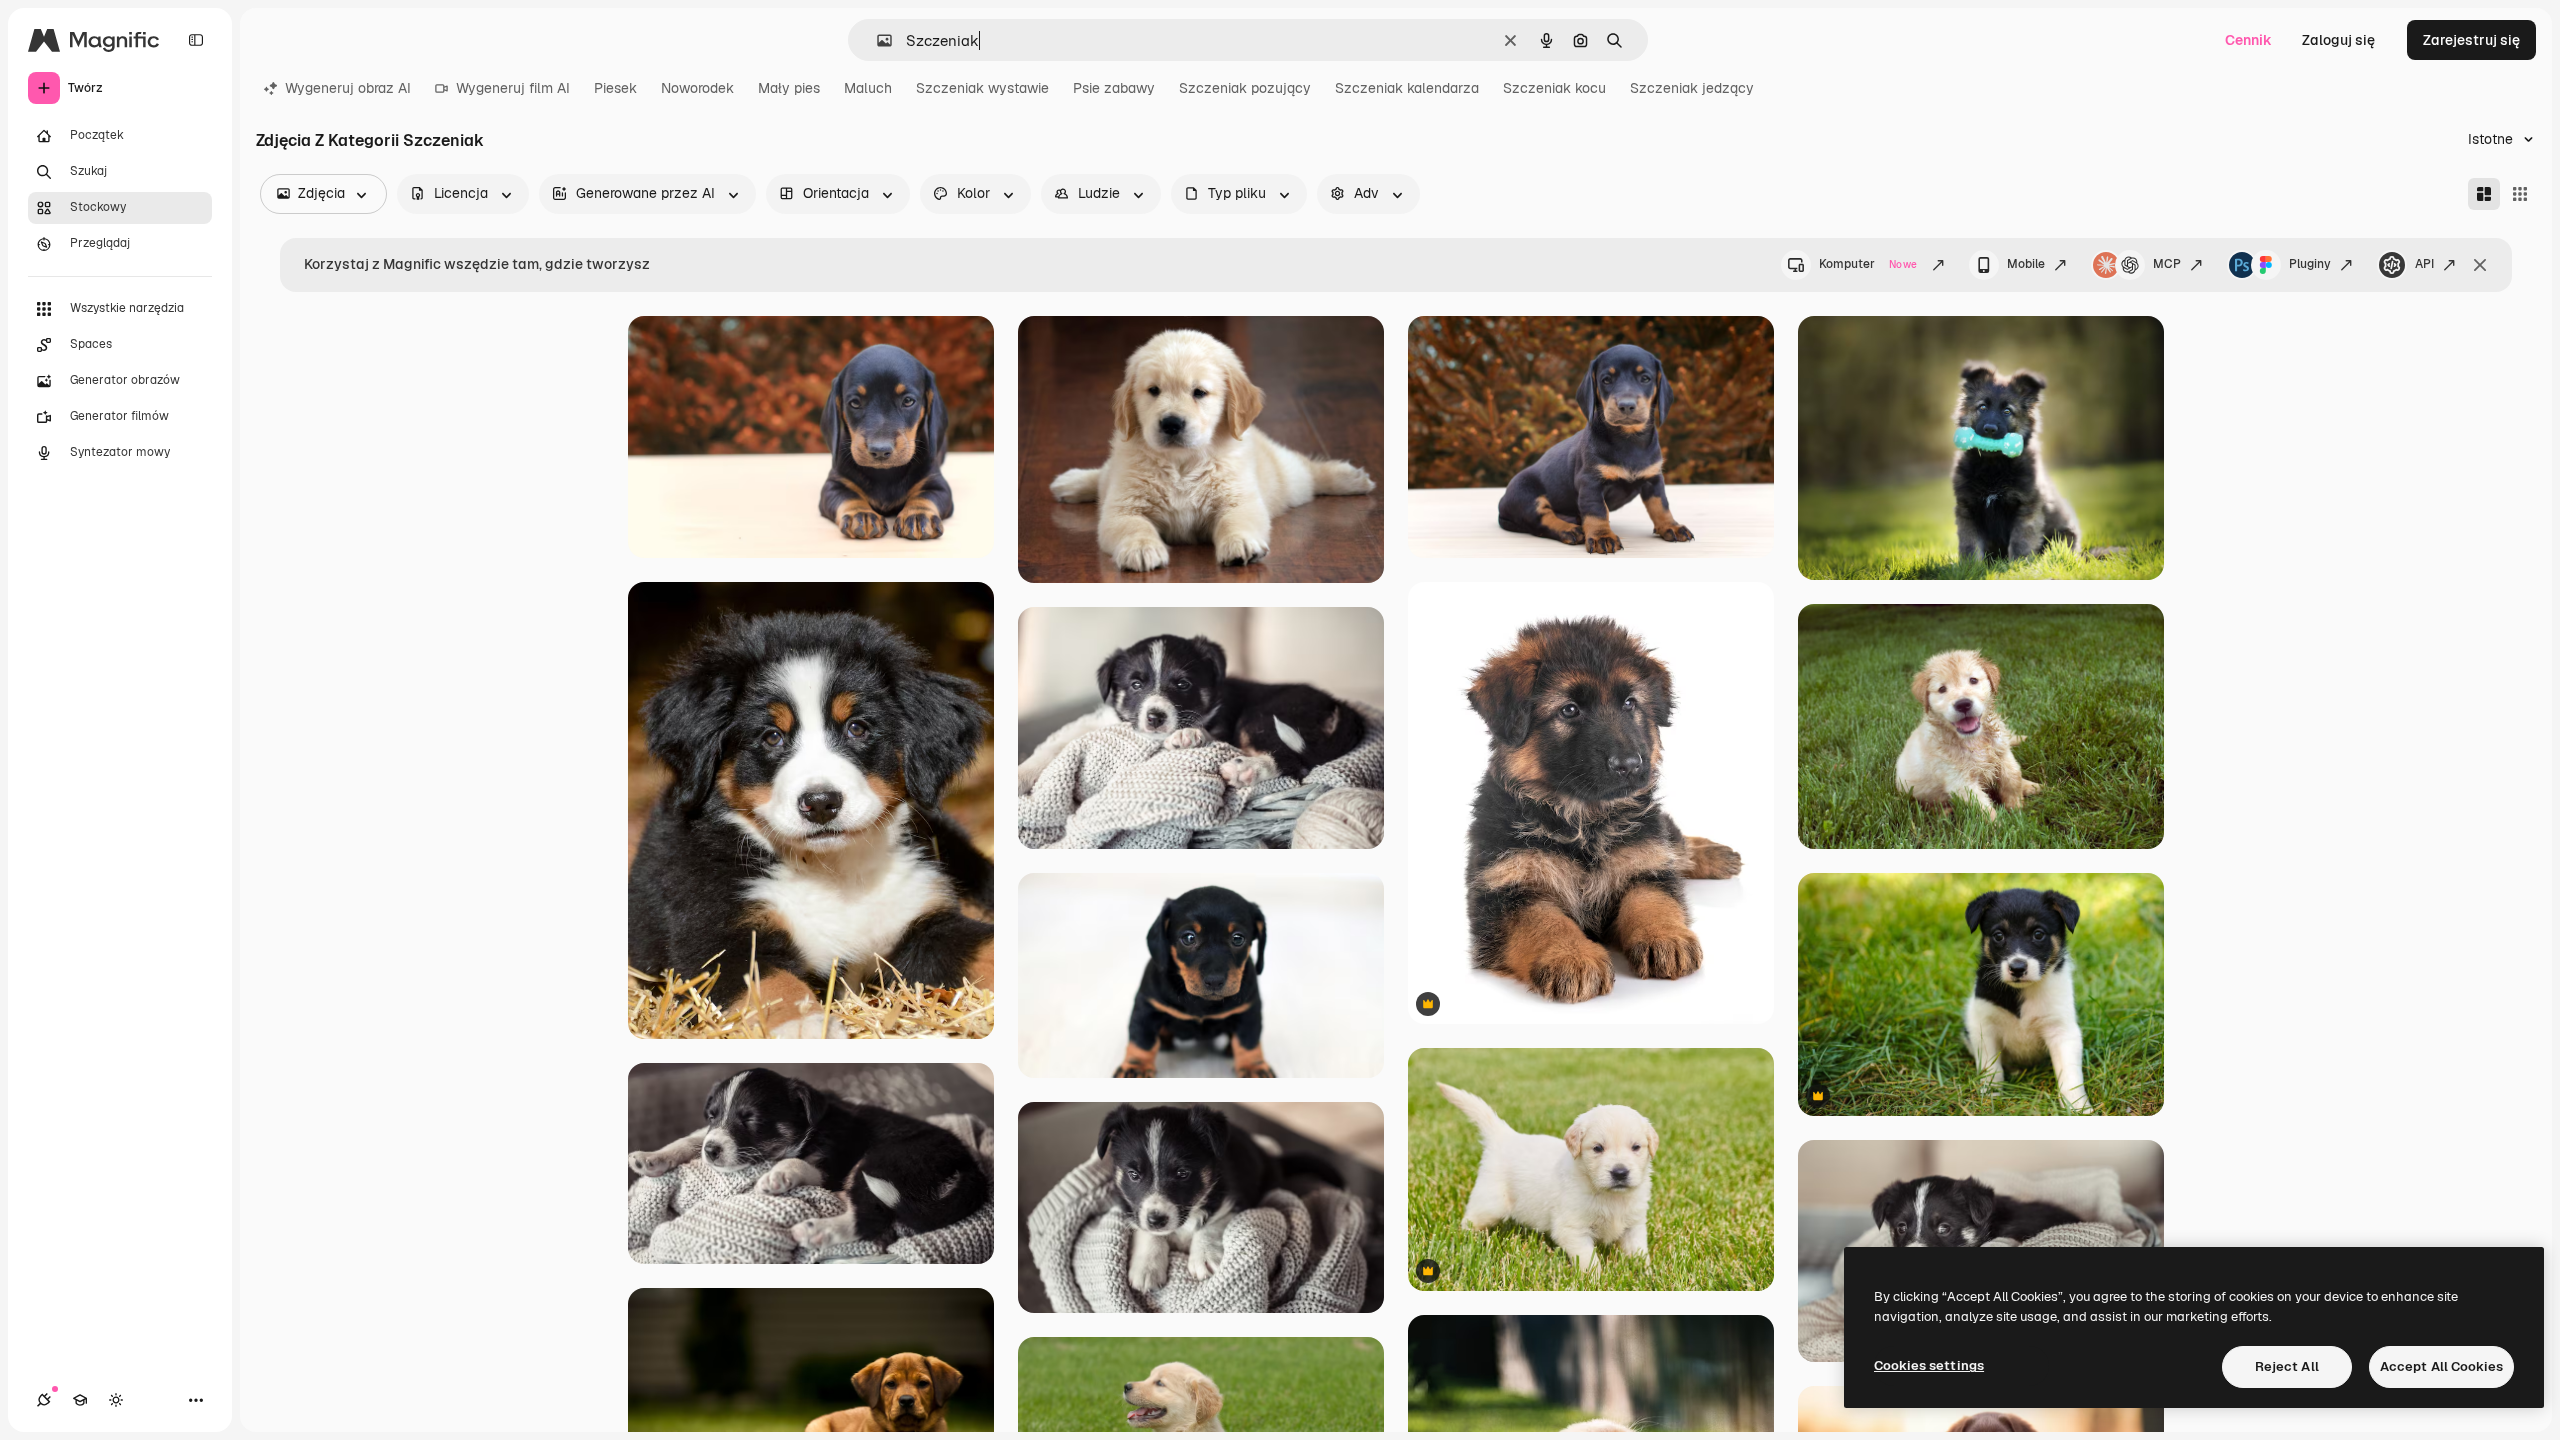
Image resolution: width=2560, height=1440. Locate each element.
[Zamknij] (2480, 265)
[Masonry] (2484, 194)
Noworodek (697, 88)
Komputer (1868, 264)
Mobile (2026, 264)
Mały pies (789, 88)
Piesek (615, 88)
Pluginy (2310, 264)
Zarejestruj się (2471, 40)
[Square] (2520, 194)
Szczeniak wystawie (982, 88)
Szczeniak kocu (1554, 88)
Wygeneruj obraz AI (348, 88)
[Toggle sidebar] (196, 40)
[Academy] (80, 1400)
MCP (2167, 264)
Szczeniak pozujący (1245, 88)
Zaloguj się (2338, 40)
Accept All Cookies (2441, 1366)
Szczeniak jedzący (1692, 88)
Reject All (2287, 1366)
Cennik (2248, 40)
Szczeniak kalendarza (1407, 88)
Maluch (868, 88)
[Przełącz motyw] (116, 1400)
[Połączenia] (44, 1400)
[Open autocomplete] (876, 40)
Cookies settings (1929, 1365)
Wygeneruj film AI (513, 88)
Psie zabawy (1114, 88)
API (2424, 264)
